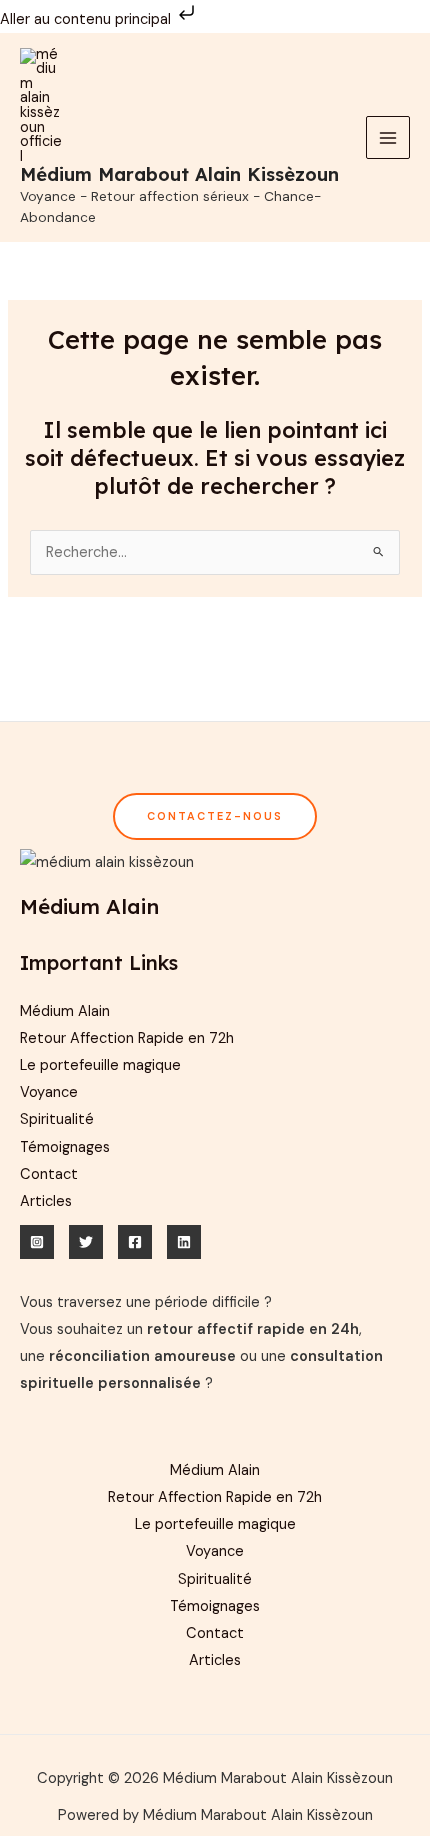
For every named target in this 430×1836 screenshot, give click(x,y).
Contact (49, 1174)
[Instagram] (37, 1242)
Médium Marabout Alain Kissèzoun (179, 174)
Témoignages (65, 1147)
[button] (215, 816)
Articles (46, 1201)
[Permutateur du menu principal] (388, 138)
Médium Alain (65, 1011)
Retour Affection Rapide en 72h (127, 1038)
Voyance (49, 1092)
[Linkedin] (184, 1242)
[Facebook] (135, 1242)
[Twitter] (86, 1242)
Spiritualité (57, 1119)
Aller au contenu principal (87, 19)
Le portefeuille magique (100, 1065)
